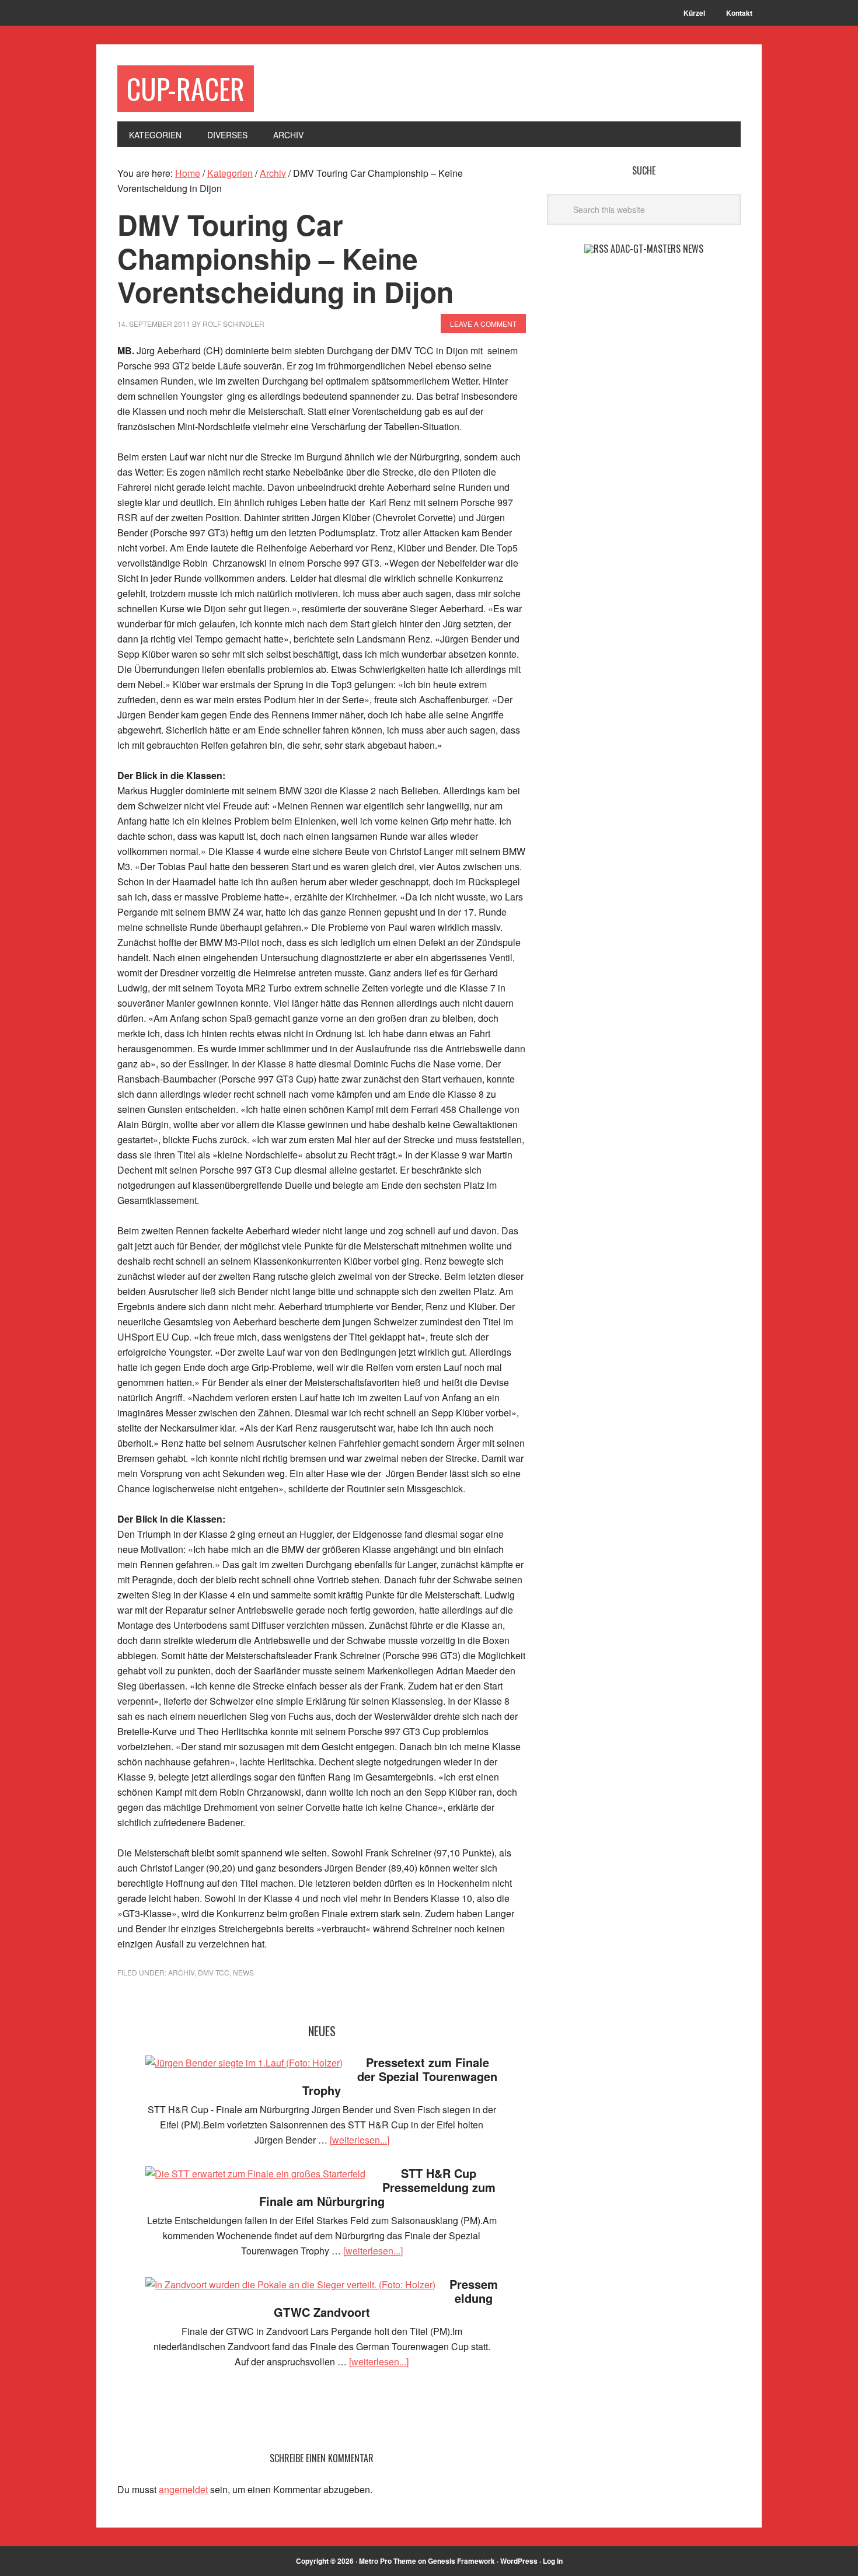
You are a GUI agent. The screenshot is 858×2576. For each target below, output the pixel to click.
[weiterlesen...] (360, 2140)
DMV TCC (214, 1972)
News (243, 1972)
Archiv (181, 1972)
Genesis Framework (461, 2561)
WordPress (519, 2561)
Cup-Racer (186, 88)
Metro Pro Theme (388, 2561)
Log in (553, 2561)
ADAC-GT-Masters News (657, 249)
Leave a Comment (483, 324)
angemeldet (183, 2489)
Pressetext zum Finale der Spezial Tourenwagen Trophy (400, 2076)
